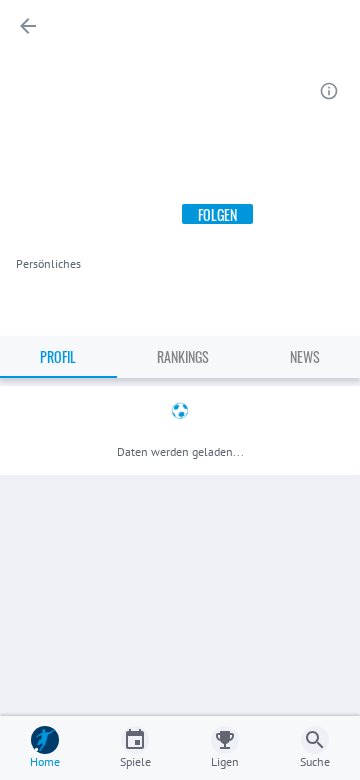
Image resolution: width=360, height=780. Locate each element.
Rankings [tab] (183, 356)
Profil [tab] (58, 356)
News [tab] (305, 356)
